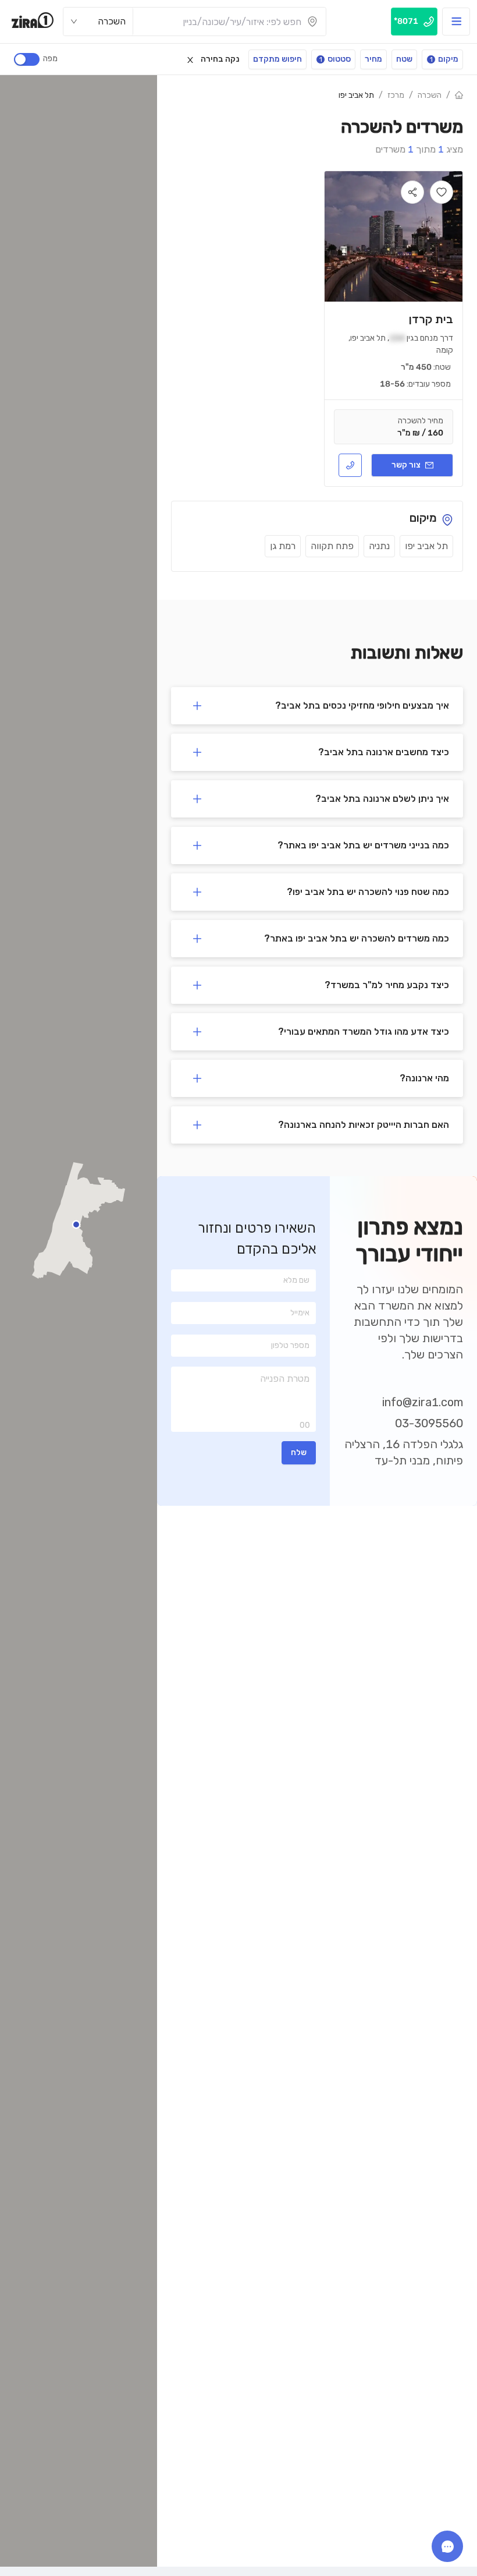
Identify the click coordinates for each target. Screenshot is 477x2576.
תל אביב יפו (356, 95)
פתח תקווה (332, 546)
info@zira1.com (423, 1402)
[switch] (27, 59)
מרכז (396, 95)
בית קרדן (431, 319)
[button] (317, 706)
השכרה (430, 95)
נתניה (379, 546)
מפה (50, 59)
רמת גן (283, 546)
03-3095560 (429, 1423)
